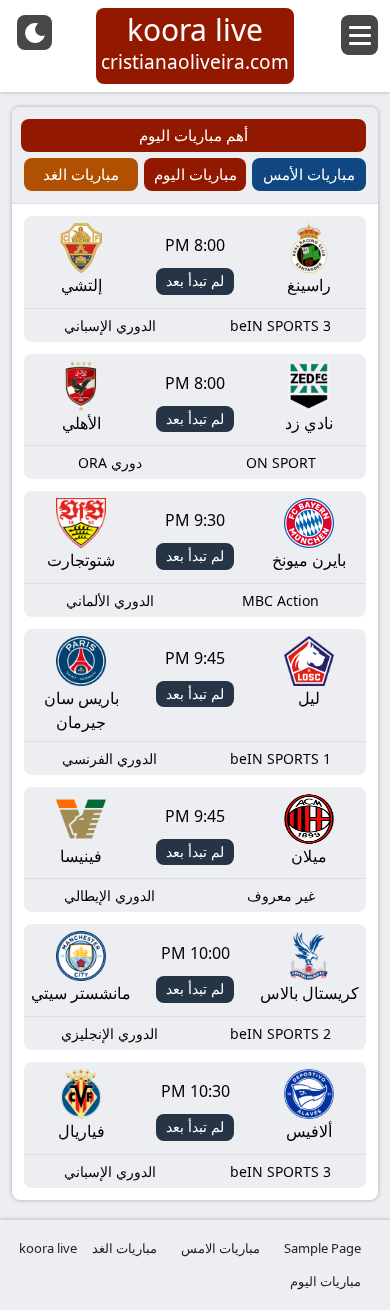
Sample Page (322, 1248)
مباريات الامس (220, 1248)
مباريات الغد (124, 1248)
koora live (48, 1248)
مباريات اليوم (325, 1281)
